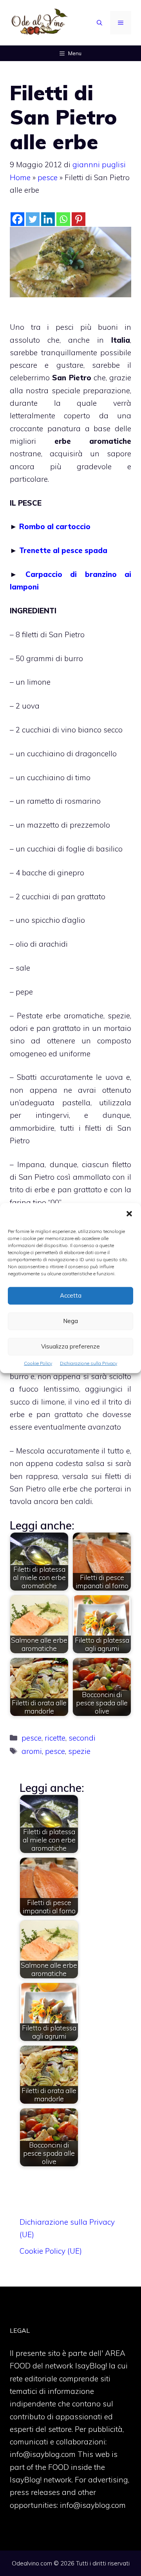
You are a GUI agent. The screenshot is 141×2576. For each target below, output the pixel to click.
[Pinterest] (79, 219)
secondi (82, 1738)
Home (20, 177)
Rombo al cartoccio (55, 526)
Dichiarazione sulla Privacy (89, 1363)
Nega (70, 1321)
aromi (32, 1751)
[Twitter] (33, 219)
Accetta (71, 1295)
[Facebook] (17, 219)
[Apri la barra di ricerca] (99, 23)
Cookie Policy (38, 1363)
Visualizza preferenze (70, 1346)
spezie (79, 1751)
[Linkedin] (48, 219)
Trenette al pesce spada (63, 550)
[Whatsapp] (63, 219)
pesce (48, 177)
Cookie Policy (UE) (51, 2251)
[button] (129, 1214)
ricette (55, 1738)
